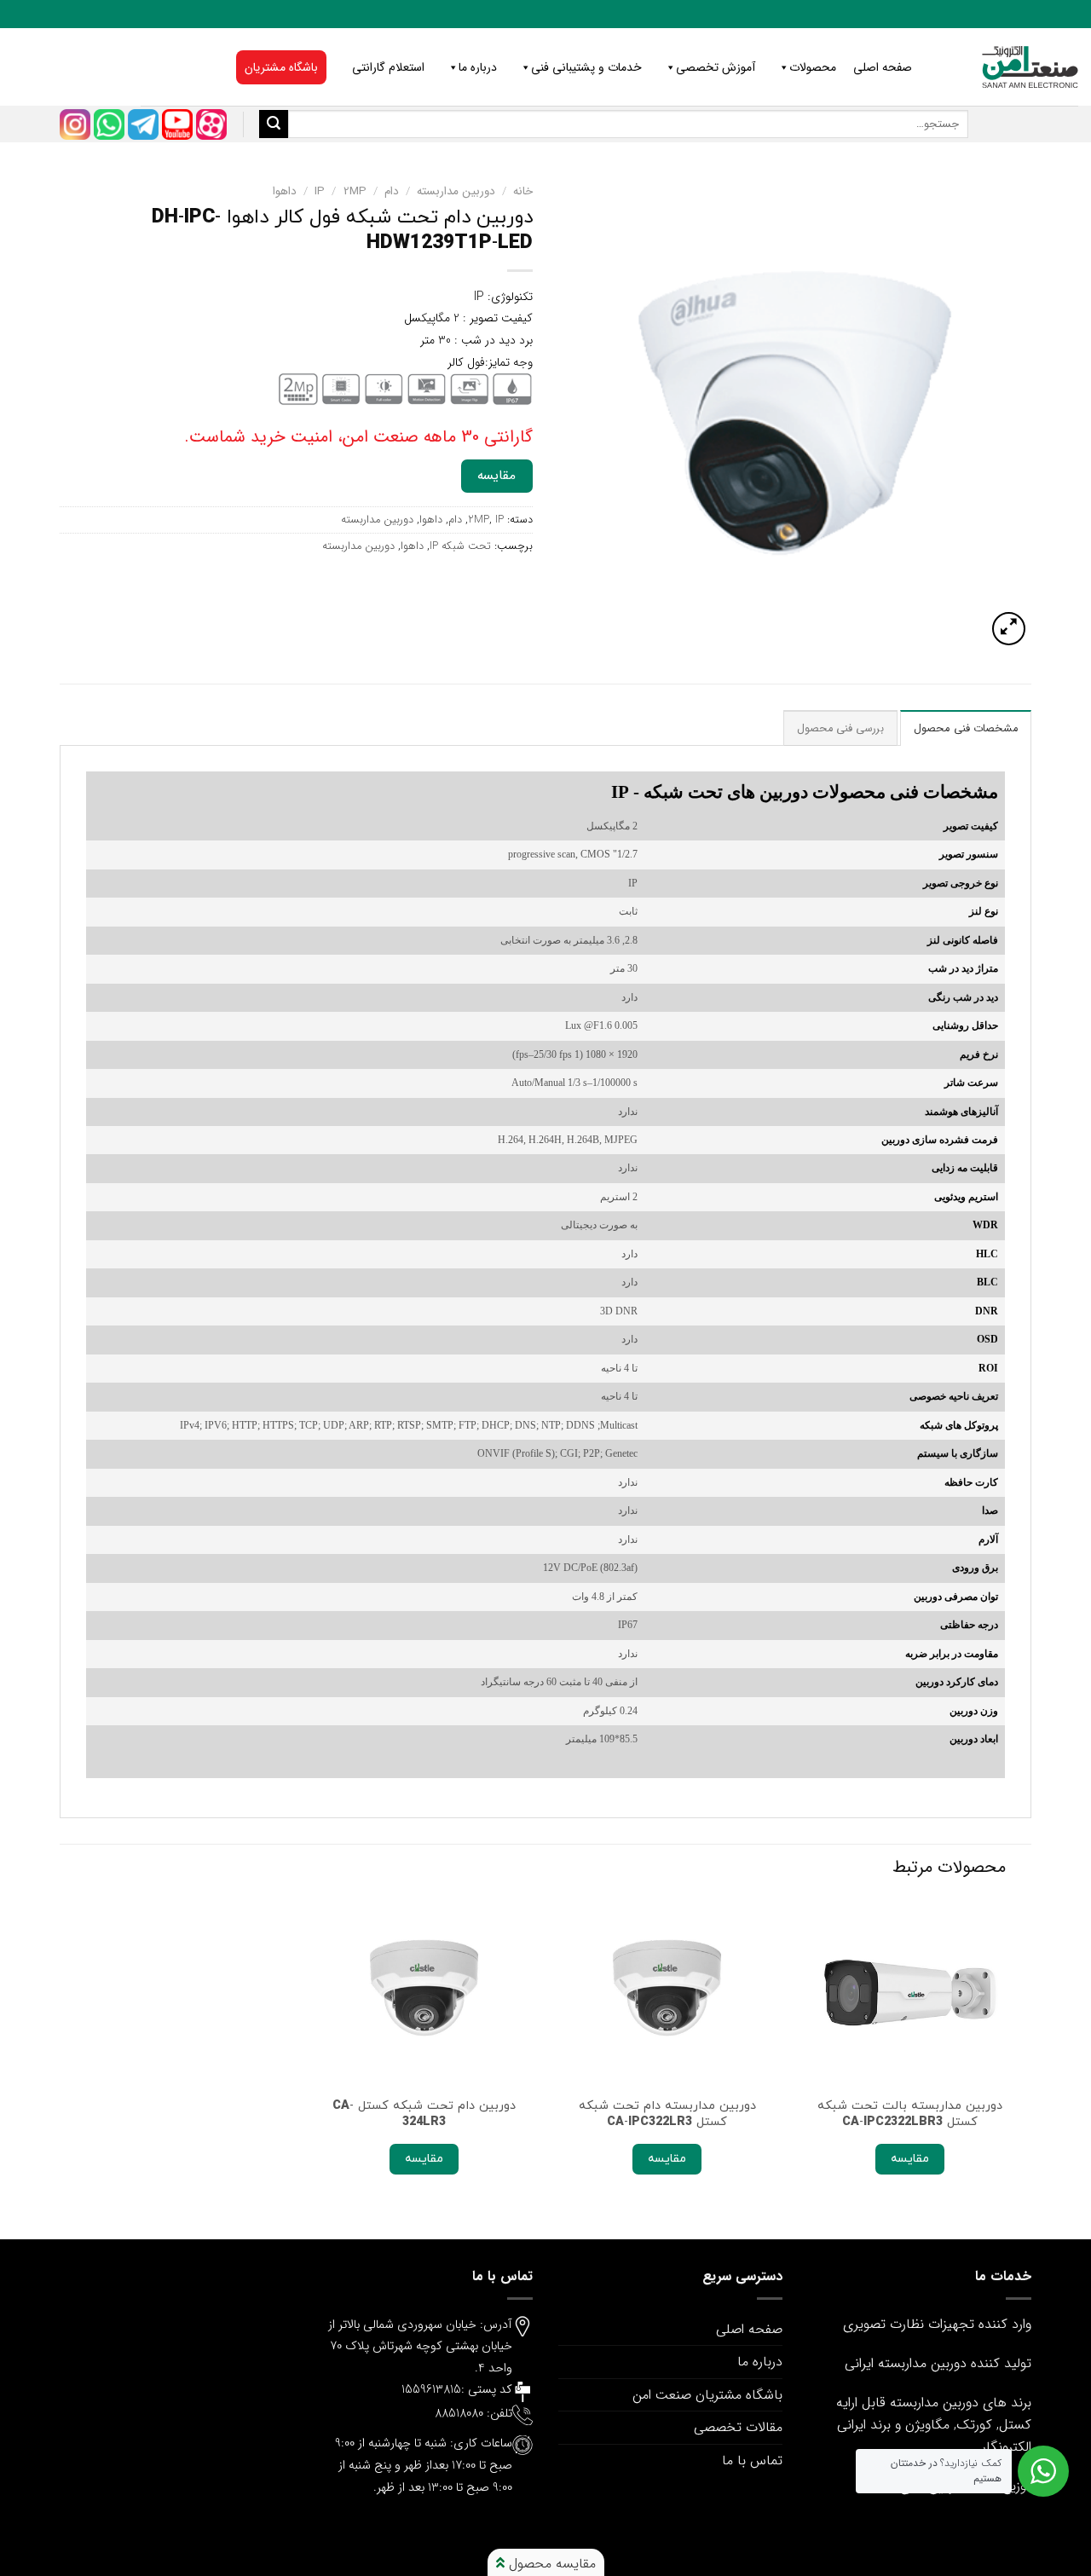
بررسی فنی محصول (841, 729)
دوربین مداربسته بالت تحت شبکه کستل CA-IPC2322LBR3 (910, 2114)
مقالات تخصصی (738, 2427)
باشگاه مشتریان (281, 67)
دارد (629, 998)
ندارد (628, 1112)
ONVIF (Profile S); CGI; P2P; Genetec (557, 1454)
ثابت (628, 912)
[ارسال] (274, 124)
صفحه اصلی (883, 67)
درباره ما (478, 67)
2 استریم (619, 1197)
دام (392, 191)
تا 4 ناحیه (619, 1369)
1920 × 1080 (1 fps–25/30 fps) (575, 1055)
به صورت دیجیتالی (599, 1225)
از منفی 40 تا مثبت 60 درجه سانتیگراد (559, 1682)
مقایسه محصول (550, 2564)
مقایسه (496, 476)
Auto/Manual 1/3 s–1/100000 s (574, 1083)
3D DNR (619, 1311)
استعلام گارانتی (388, 67)
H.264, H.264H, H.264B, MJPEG (568, 1140)
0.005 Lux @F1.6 (601, 1026)
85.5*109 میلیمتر (602, 1739)
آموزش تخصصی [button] (716, 67)
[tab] (966, 728)
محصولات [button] (813, 67)
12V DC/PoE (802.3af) (590, 1568)
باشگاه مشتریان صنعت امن (707, 2395)
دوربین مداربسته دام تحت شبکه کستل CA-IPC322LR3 (667, 2114)
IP (320, 191)
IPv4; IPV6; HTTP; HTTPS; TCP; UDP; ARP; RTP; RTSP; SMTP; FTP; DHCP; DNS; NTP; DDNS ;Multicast (409, 1426)
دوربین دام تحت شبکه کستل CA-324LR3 (424, 2114)
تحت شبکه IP (460, 546)
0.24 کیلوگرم (610, 1711)
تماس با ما (752, 2460)
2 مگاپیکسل (612, 826)
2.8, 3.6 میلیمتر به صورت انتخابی (569, 941)
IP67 (628, 1625)
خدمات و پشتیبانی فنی (586, 67)
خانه (523, 191)
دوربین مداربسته (456, 191)
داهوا (285, 191)
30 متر (624, 969)
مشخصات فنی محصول (966, 729)
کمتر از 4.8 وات (605, 1597)
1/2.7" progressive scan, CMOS (573, 855)
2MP (355, 191)
